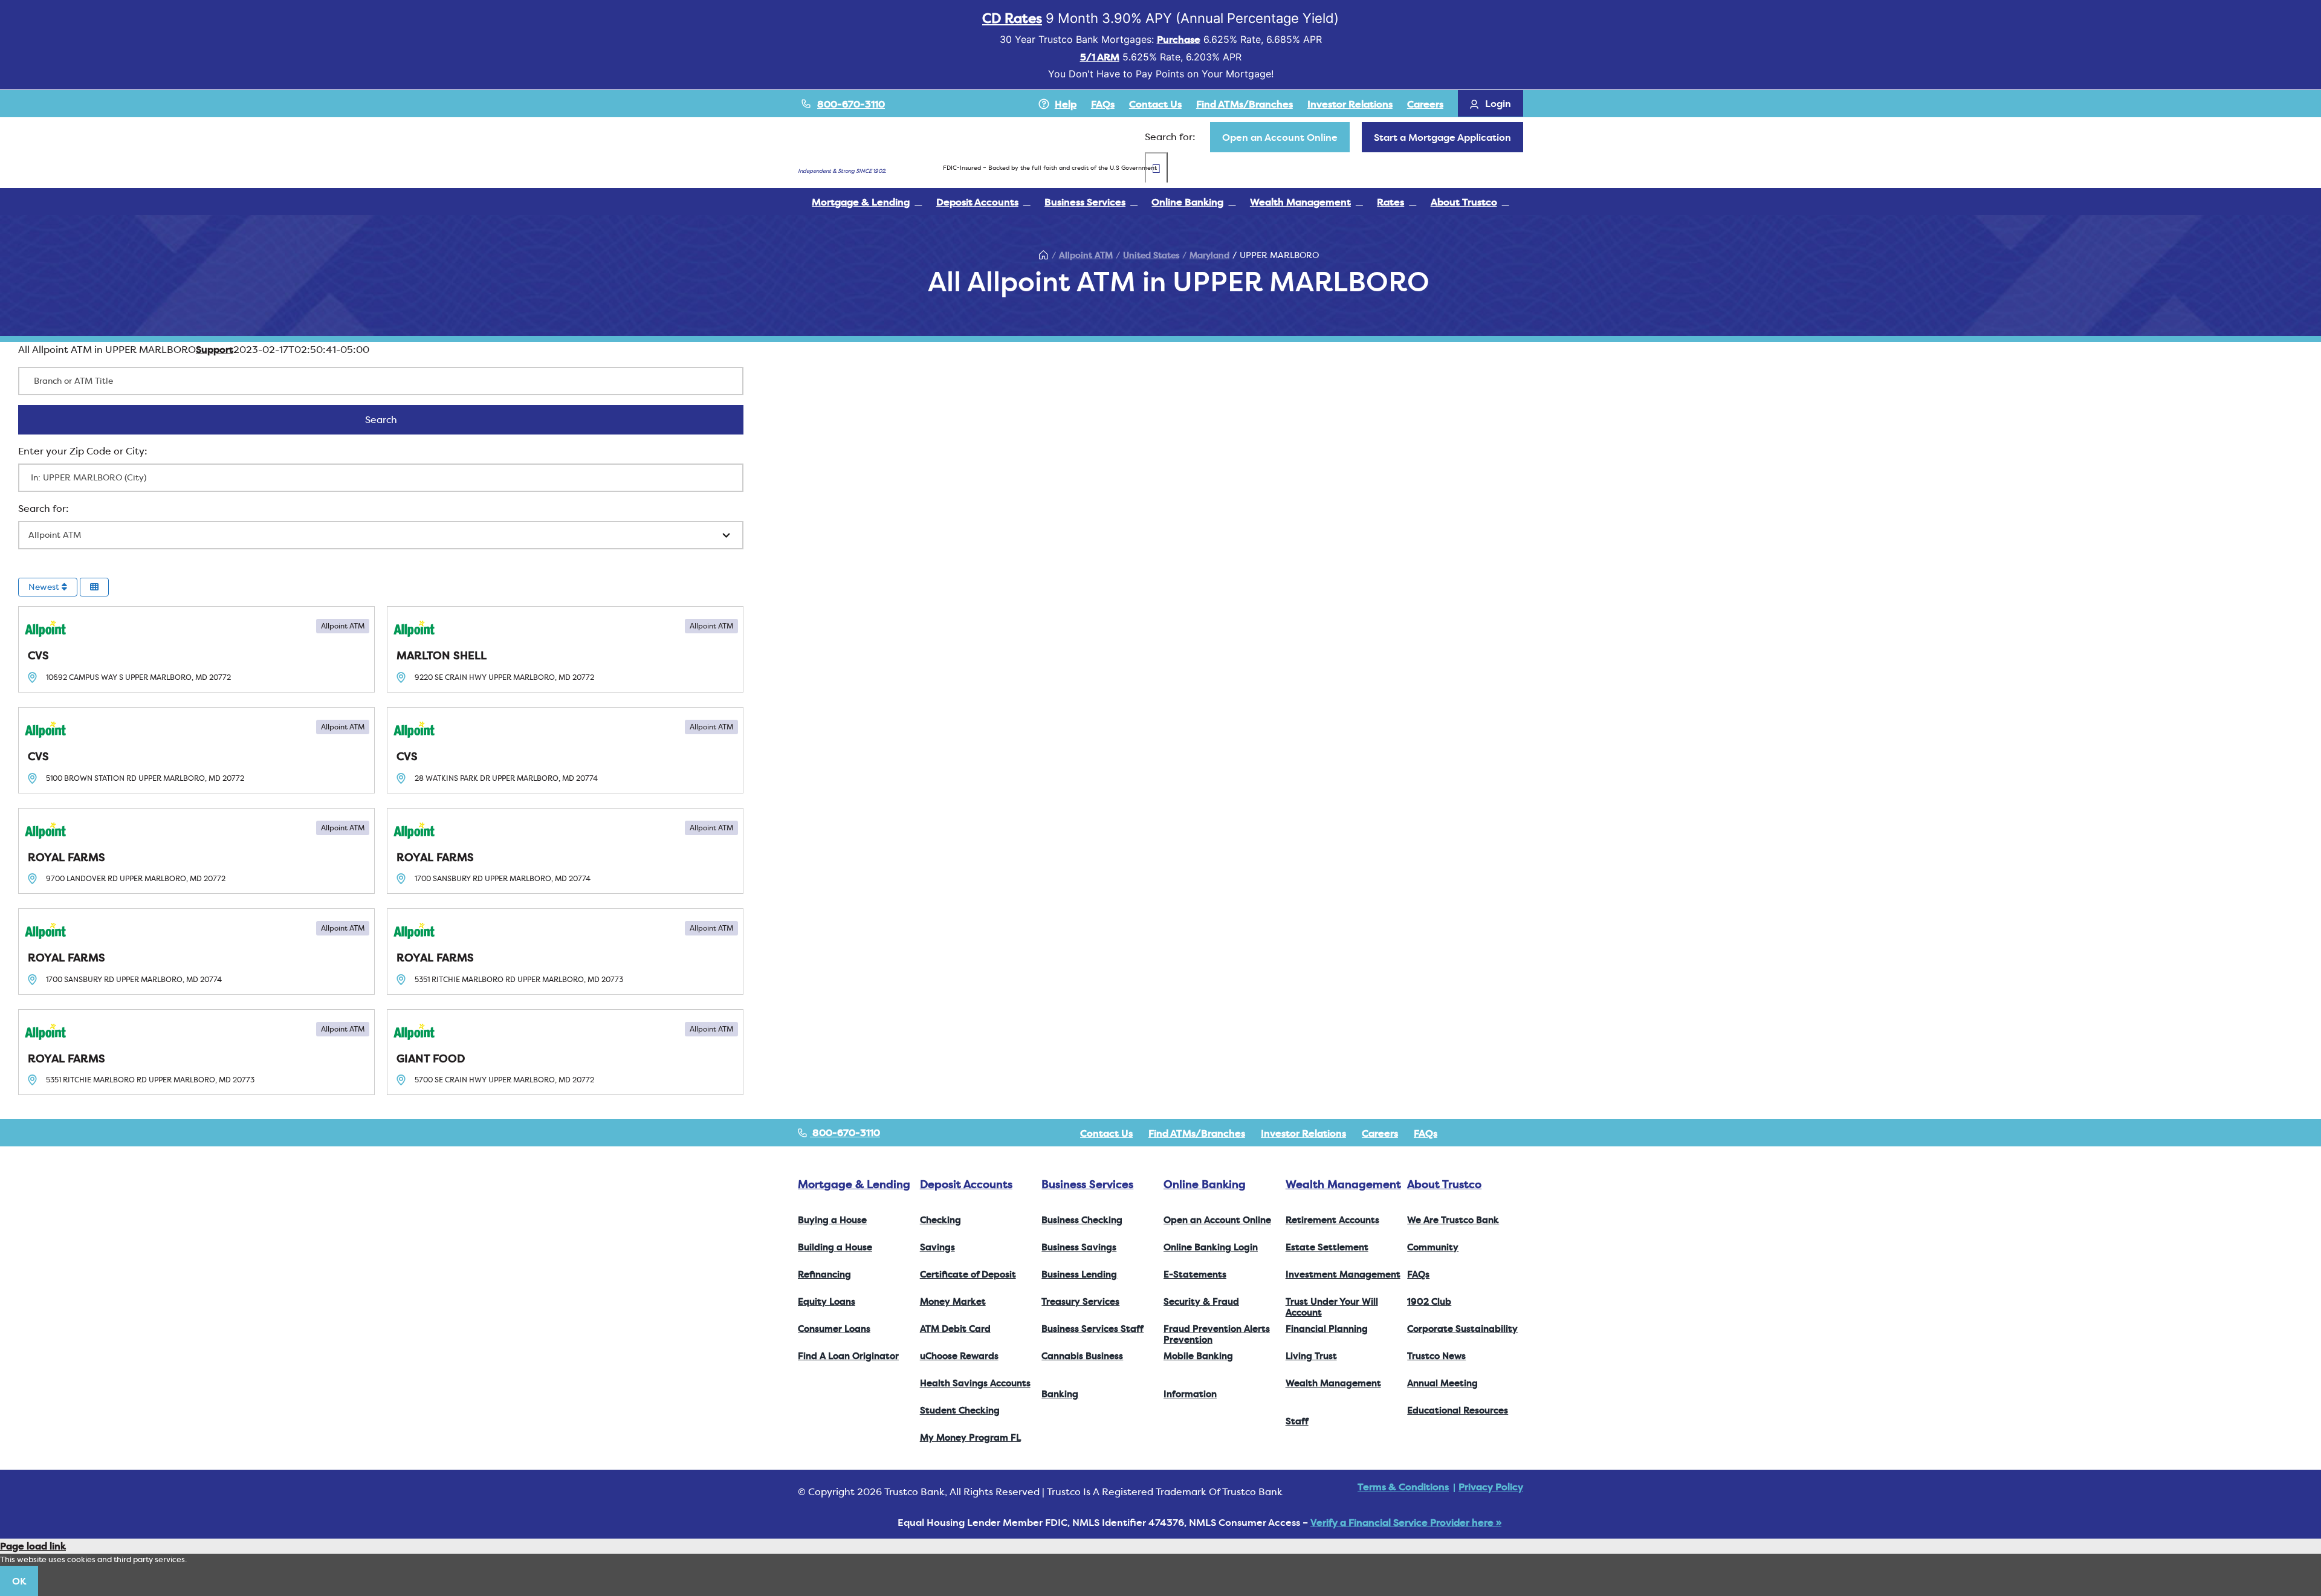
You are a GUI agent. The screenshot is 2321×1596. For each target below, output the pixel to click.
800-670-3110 (851, 104)
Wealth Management (1343, 1184)
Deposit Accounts (966, 1184)
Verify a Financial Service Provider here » (1406, 1522)
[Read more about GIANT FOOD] (565, 1052)
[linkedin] (1520, 1133)
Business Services (1087, 1184)
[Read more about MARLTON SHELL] (565, 649)
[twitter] (1481, 1133)
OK (19, 1581)
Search (397, 419)
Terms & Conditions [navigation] (1403, 1487)
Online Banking (1205, 1184)
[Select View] (94, 587)
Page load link (33, 1546)
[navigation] (1280, 137)
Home (1044, 255)
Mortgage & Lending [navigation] (854, 1184)
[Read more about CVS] (196, 649)
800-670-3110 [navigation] (845, 1132)
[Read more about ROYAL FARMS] (196, 851)
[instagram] (1500, 1133)
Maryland (1209, 255)
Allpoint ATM (1086, 255)
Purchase (1179, 39)
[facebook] (1462, 1133)
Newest (45, 587)
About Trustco (1444, 1184)
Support (215, 349)
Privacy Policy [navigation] (1491, 1487)
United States (1151, 255)
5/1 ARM (1100, 57)
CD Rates (1012, 18)
